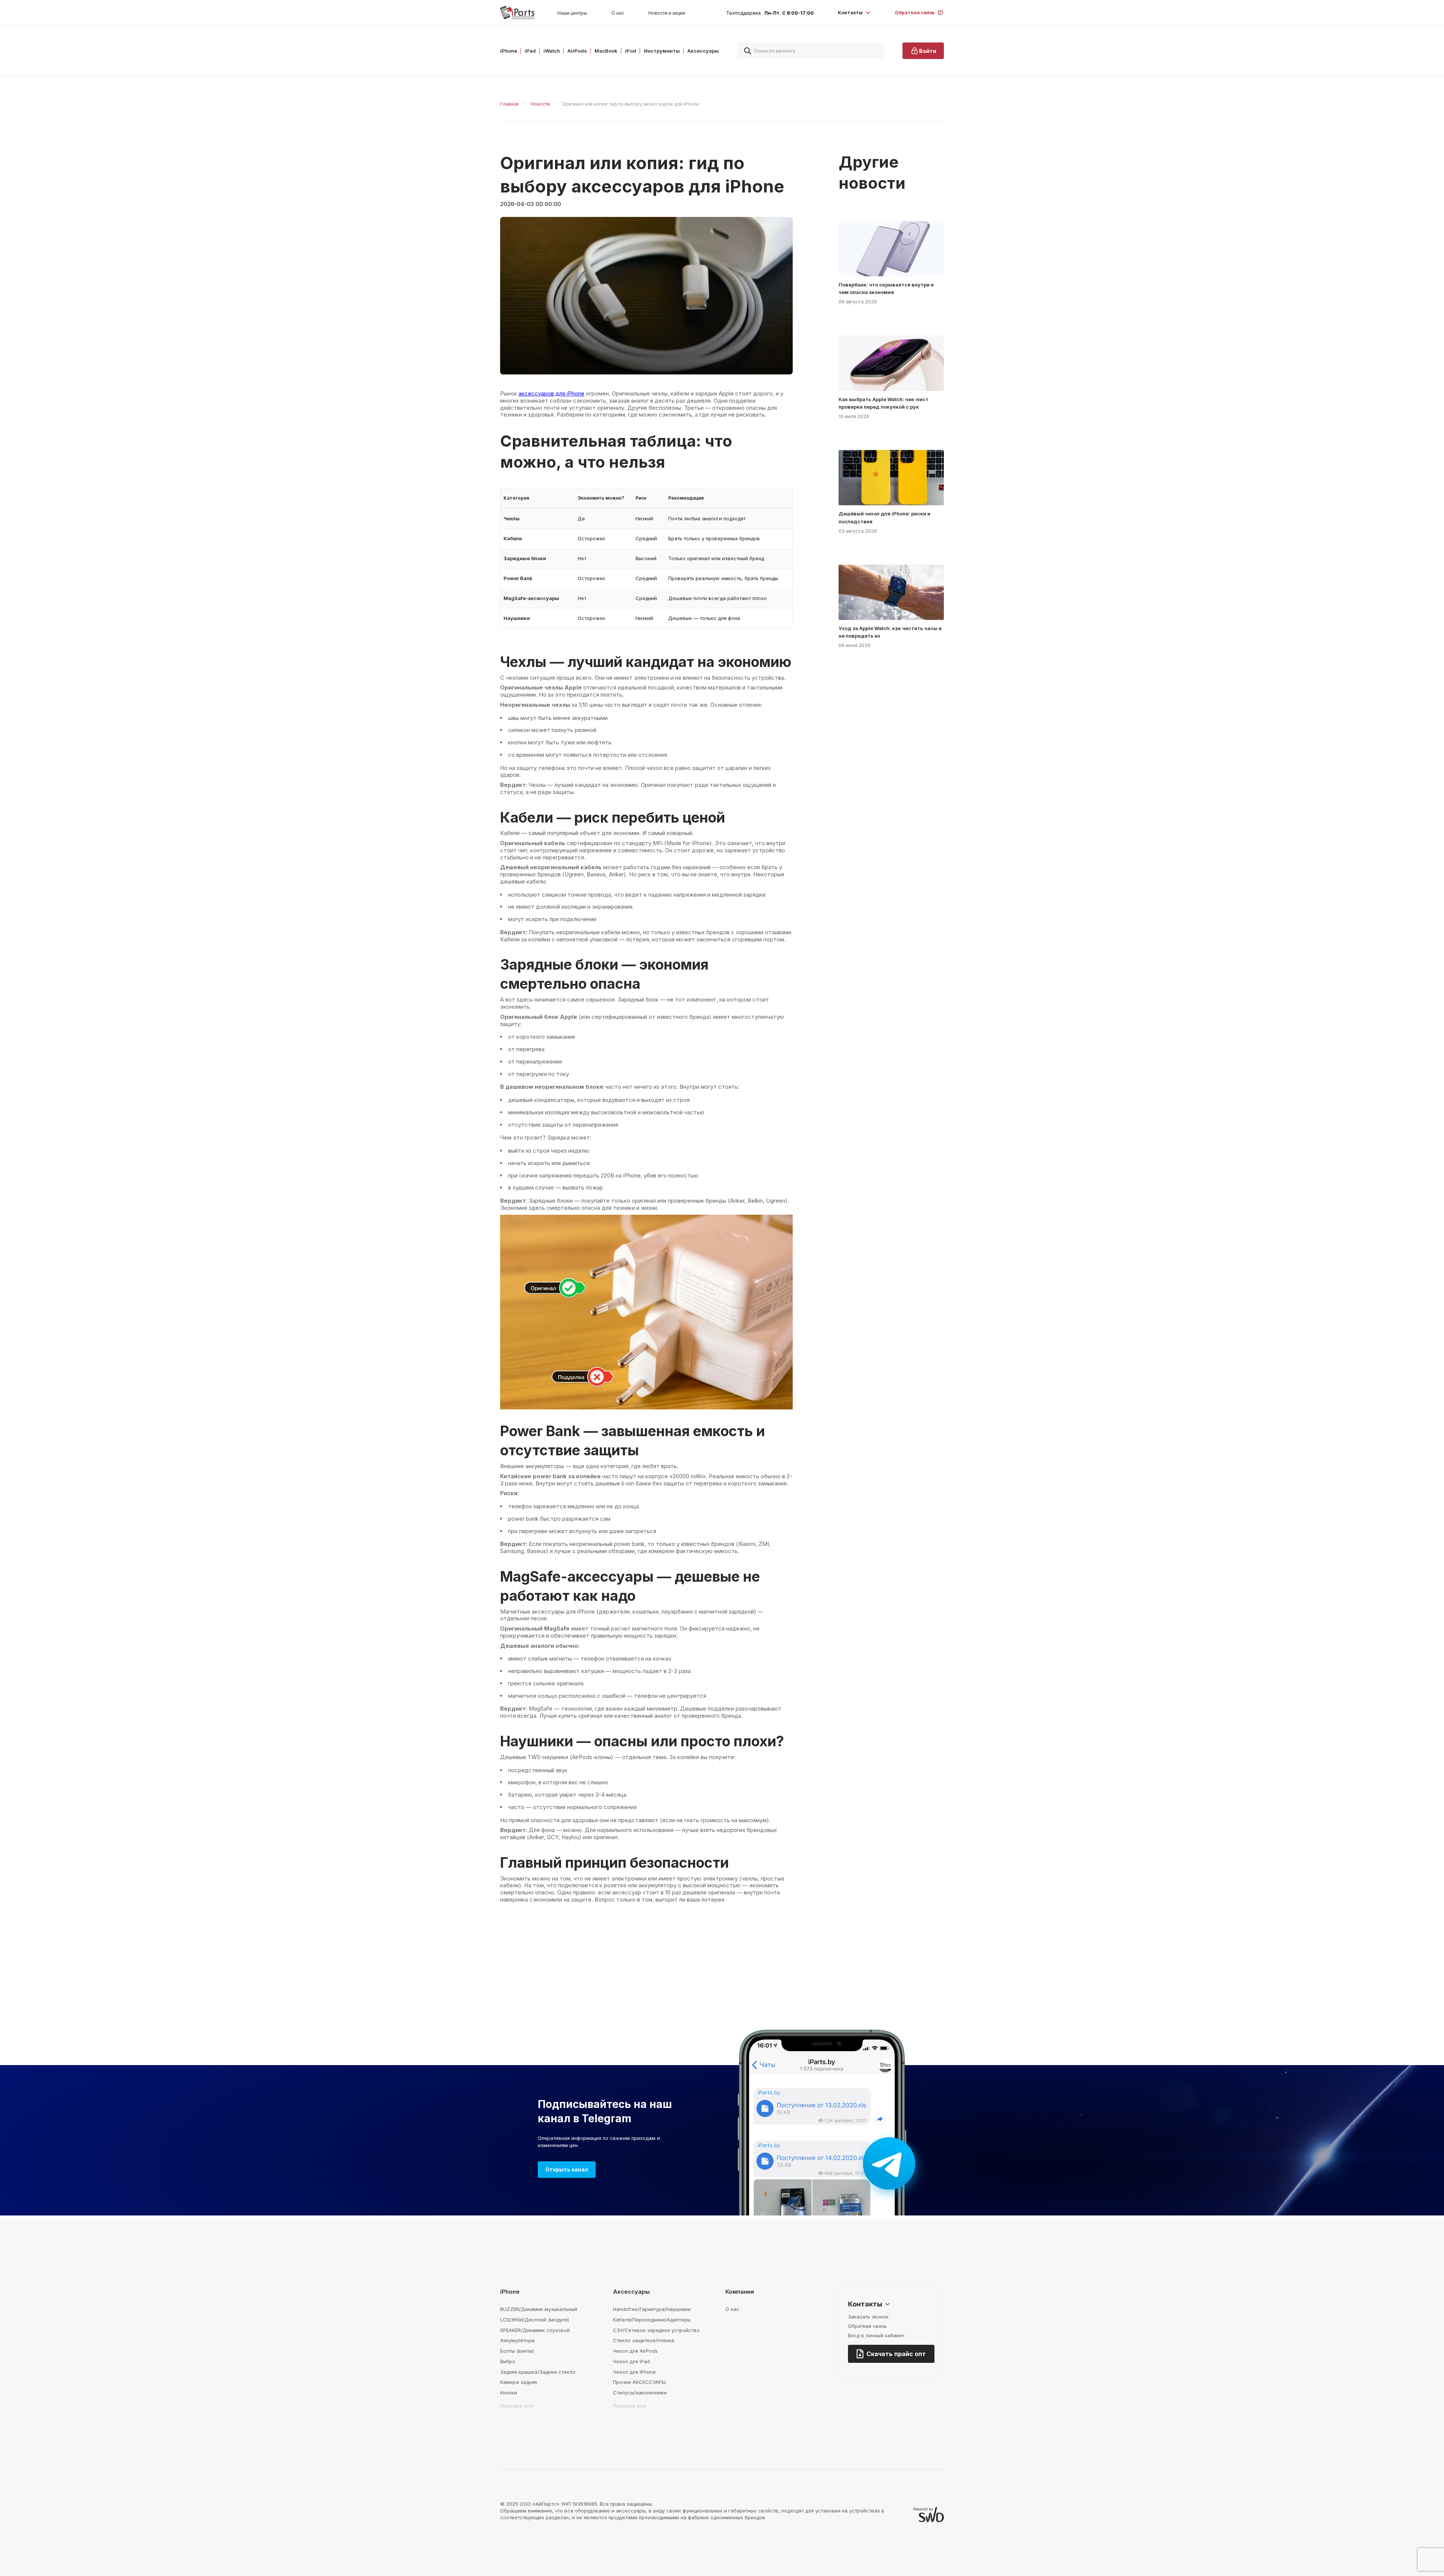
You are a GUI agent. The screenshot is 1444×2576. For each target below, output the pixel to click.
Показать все (517, 2406)
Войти (928, 51)
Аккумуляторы (517, 2340)
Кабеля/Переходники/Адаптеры (652, 2320)
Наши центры (572, 13)
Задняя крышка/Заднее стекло (538, 2372)
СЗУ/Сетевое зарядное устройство (656, 2330)
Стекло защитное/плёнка (644, 2340)
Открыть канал (567, 2169)
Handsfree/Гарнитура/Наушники (652, 2309)
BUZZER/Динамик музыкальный (539, 2309)
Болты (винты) (517, 2351)
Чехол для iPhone (634, 2372)
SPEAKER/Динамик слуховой (535, 2330)
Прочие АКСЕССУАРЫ (639, 2382)
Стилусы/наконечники (640, 2393)
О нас (618, 13)
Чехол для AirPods (635, 2351)
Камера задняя (519, 2382)
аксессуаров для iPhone (551, 393)
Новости (540, 104)
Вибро (508, 2361)
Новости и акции (667, 13)
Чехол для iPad (631, 2361)
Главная (509, 104)
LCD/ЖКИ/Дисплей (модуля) (535, 2320)
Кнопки (509, 2393)
